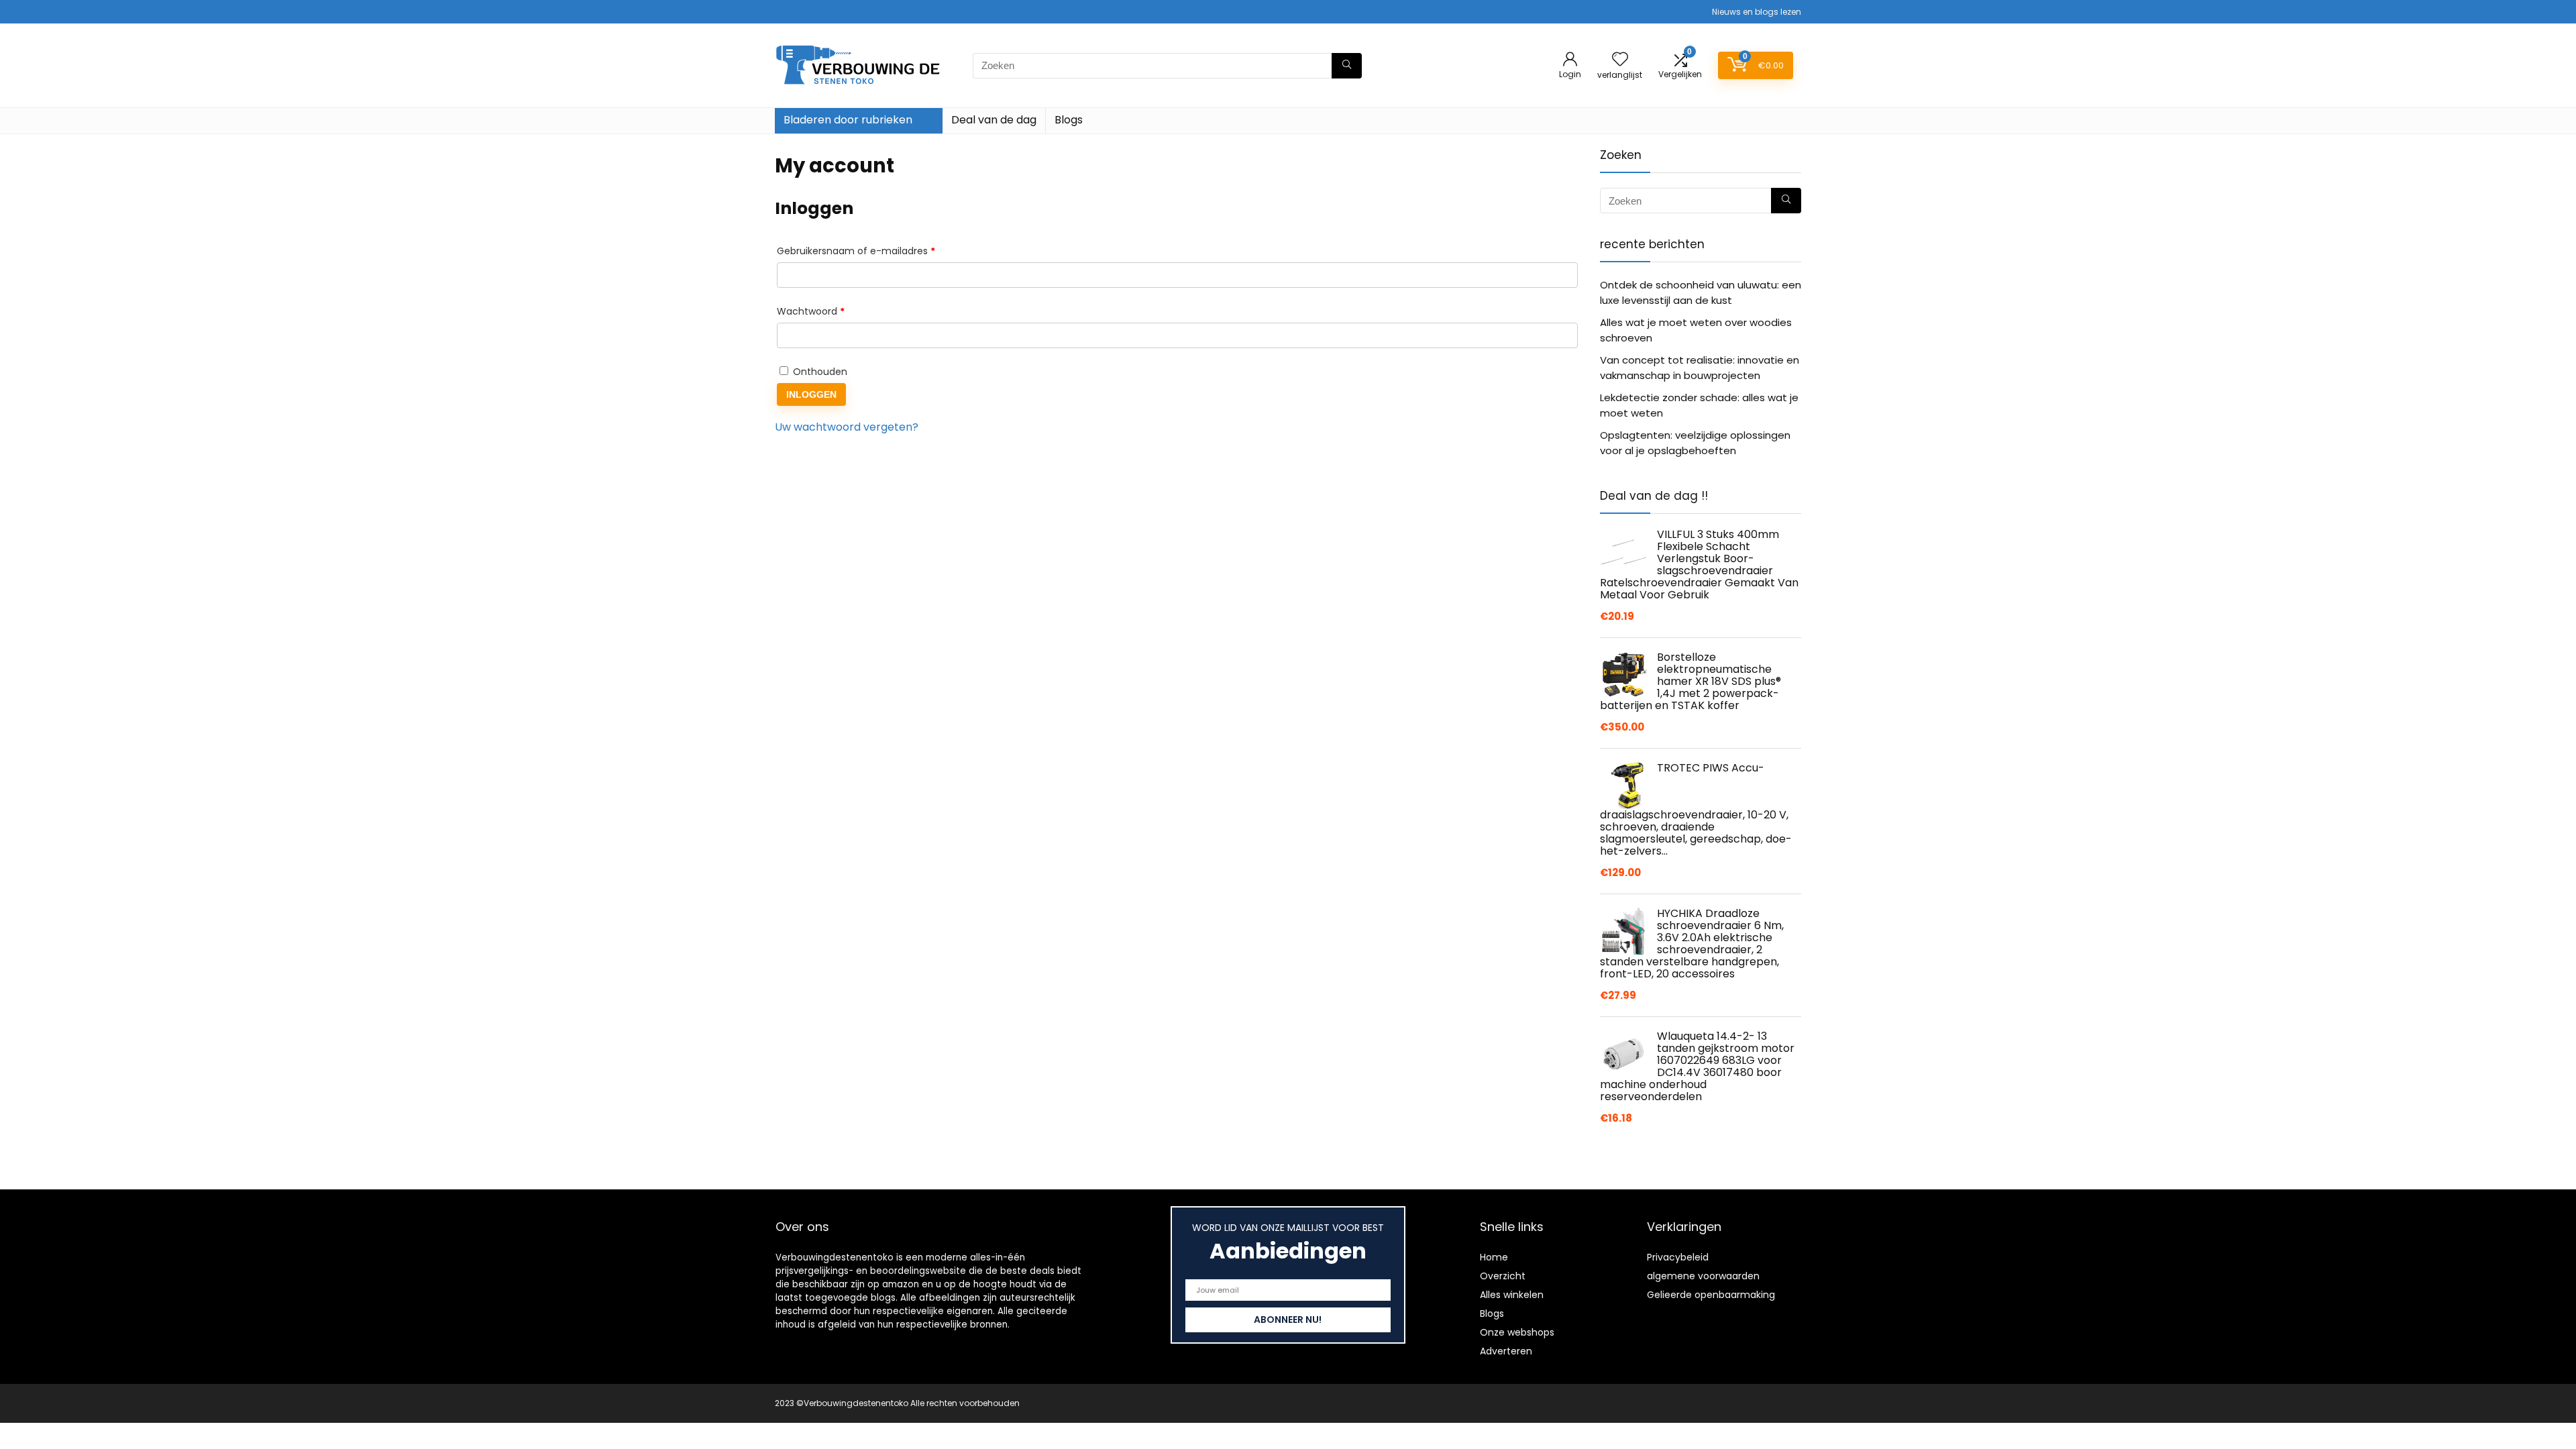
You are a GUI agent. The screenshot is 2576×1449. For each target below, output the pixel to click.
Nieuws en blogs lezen (1757, 12)
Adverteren (1506, 1351)
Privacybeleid (1678, 1257)
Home (1494, 1257)
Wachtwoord (826, 311)
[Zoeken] (1347, 66)
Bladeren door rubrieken (848, 120)
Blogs (1069, 120)
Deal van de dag (994, 120)
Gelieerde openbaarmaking (1711, 1295)
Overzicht (1503, 1276)
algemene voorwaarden (1703, 1276)
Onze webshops (1517, 1332)
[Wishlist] (1620, 60)
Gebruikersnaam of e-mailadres (872, 251)
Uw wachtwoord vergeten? (847, 427)
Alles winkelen (1512, 1295)
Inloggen (811, 394)
